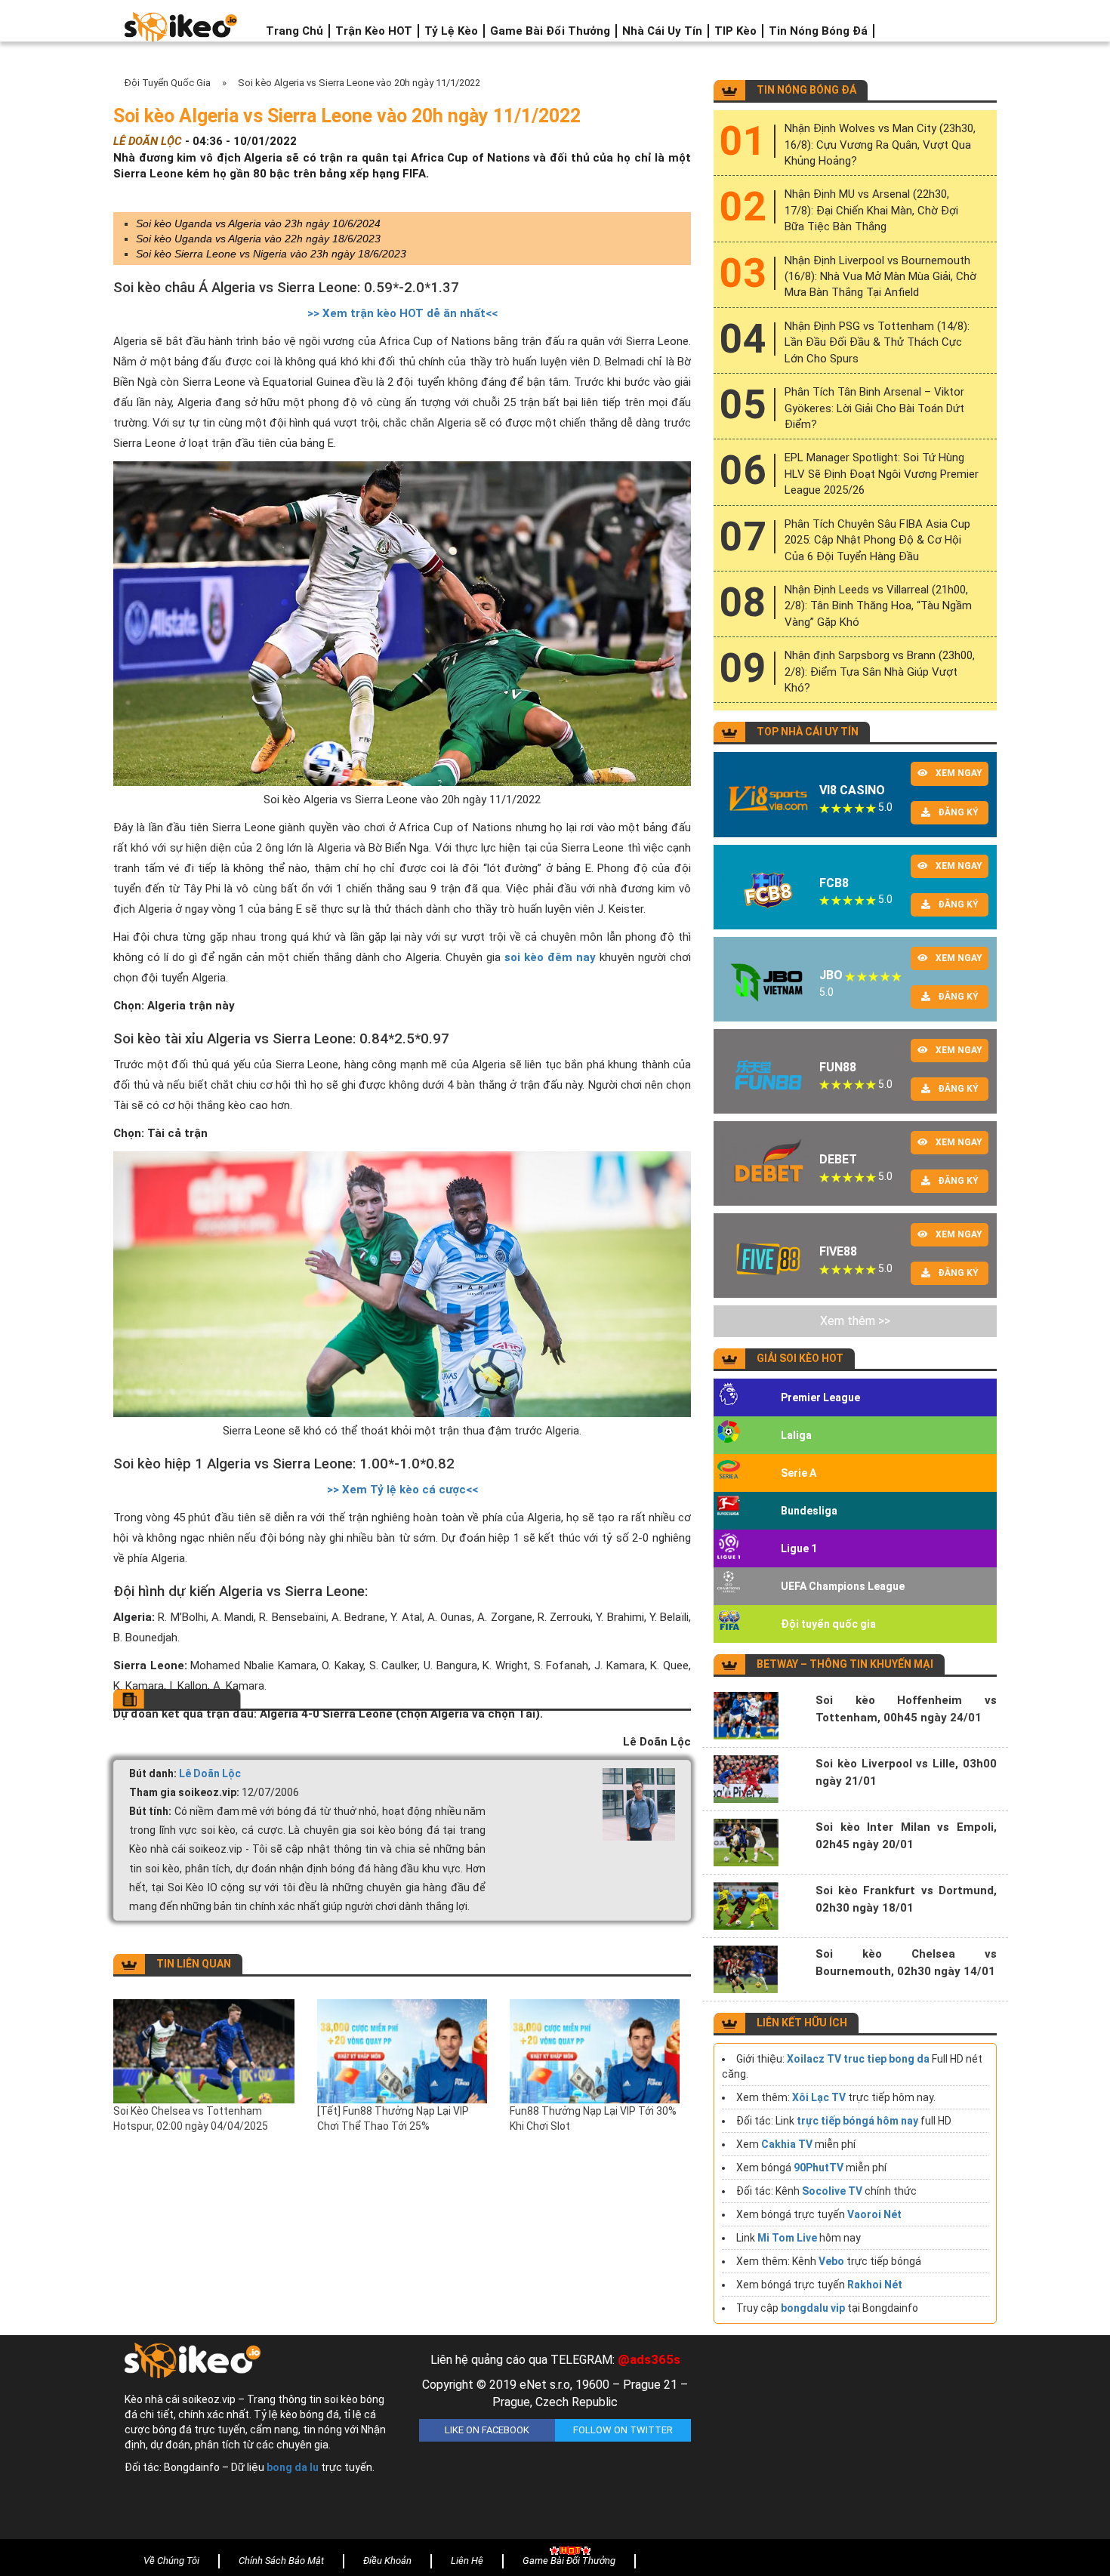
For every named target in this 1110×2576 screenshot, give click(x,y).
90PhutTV (819, 2168)
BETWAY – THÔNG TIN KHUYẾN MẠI (845, 1664)
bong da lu (293, 2467)
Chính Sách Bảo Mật (281, 2561)
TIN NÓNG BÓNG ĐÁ (806, 90)
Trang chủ (294, 31)
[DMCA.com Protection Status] (849, 2441)
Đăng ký (958, 812)
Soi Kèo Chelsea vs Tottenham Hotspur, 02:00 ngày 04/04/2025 (191, 2118)
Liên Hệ (467, 2561)
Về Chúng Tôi (171, 2561)
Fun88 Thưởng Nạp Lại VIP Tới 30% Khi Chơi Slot (593, 2118)
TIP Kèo (735, 31)
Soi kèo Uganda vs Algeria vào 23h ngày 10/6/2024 (258, 223)
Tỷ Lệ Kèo (451, 31)
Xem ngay (959, 773)
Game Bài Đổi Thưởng (550, 31)
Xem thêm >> (855, 1321)
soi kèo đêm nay (550, 957)
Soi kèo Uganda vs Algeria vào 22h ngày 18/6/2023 (258, 239)
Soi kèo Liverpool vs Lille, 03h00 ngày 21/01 (906, 1772)
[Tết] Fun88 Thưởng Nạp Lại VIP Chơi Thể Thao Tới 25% (393, 2118)
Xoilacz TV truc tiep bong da (858, 2059)
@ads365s (649, 2359)
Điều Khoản (387, 2561)
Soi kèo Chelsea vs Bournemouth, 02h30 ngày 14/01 (906, 1963)
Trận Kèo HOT (374, 31)
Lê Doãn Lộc (210, 1773)
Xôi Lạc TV (819, 2097)
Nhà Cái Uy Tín (662, 31)
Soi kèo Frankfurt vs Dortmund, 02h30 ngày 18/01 (906, 1899)
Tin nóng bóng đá (818, 31)
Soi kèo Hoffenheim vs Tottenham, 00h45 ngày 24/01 (906, 1709)
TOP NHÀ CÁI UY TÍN (808, 732)
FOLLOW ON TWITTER (623, 2430)
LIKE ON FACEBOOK (487, 2430)
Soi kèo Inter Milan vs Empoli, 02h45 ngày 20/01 (906, 1836)
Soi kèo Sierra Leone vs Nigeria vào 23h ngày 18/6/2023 (271, 254)
